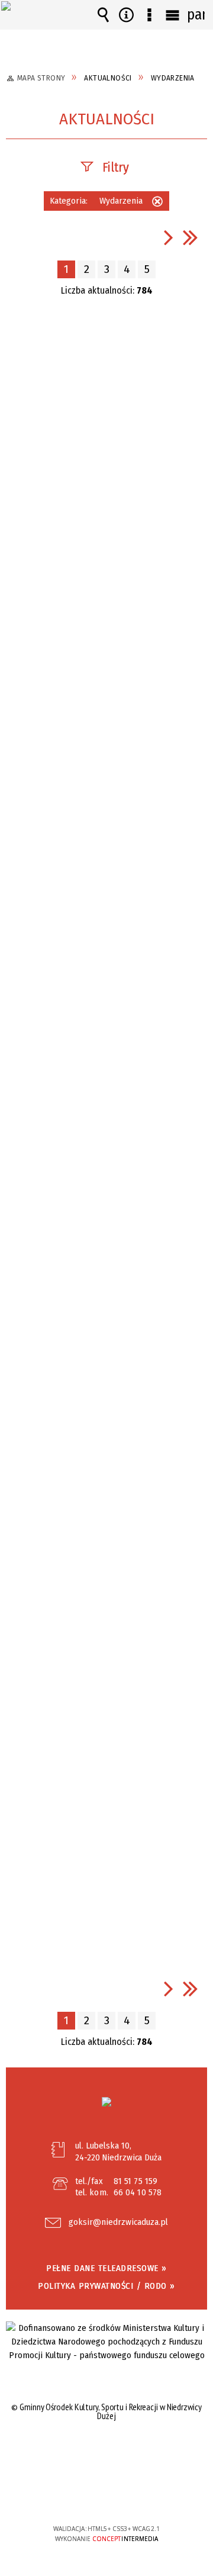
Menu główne (173, 15)
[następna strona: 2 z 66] (169, 237)
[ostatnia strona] (191, 237)
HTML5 (88, 2495)
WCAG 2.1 (143, 2493)
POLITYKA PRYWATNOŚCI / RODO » (106, 2286)
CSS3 (106, 2495)
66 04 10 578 (138, 2192)
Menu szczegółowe (150, 15)
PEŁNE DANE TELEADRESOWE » (106, 2268)
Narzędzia (127, 15)
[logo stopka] (106, 2102)
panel (196, 15)
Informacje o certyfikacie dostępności (107, 2453)
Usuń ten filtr (157, 203)
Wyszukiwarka (104, 15)
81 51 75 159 (135, 2181)
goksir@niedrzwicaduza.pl (118, 2223)
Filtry (116, 167)
